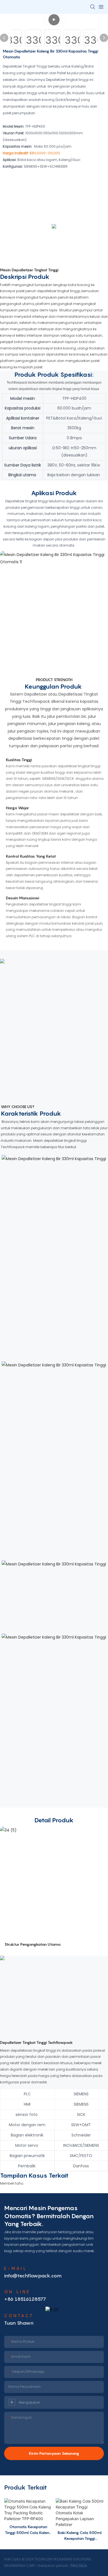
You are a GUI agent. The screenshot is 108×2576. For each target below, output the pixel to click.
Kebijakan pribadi (54, 2566)
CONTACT (19, 2316)
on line (17, 2292)
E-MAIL (16, 2268)
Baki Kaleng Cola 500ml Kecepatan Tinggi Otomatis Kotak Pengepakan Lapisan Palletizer (80, 2536)
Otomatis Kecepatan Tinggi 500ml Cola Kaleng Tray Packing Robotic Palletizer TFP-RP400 (28, 2530)
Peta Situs (78, 2566)
